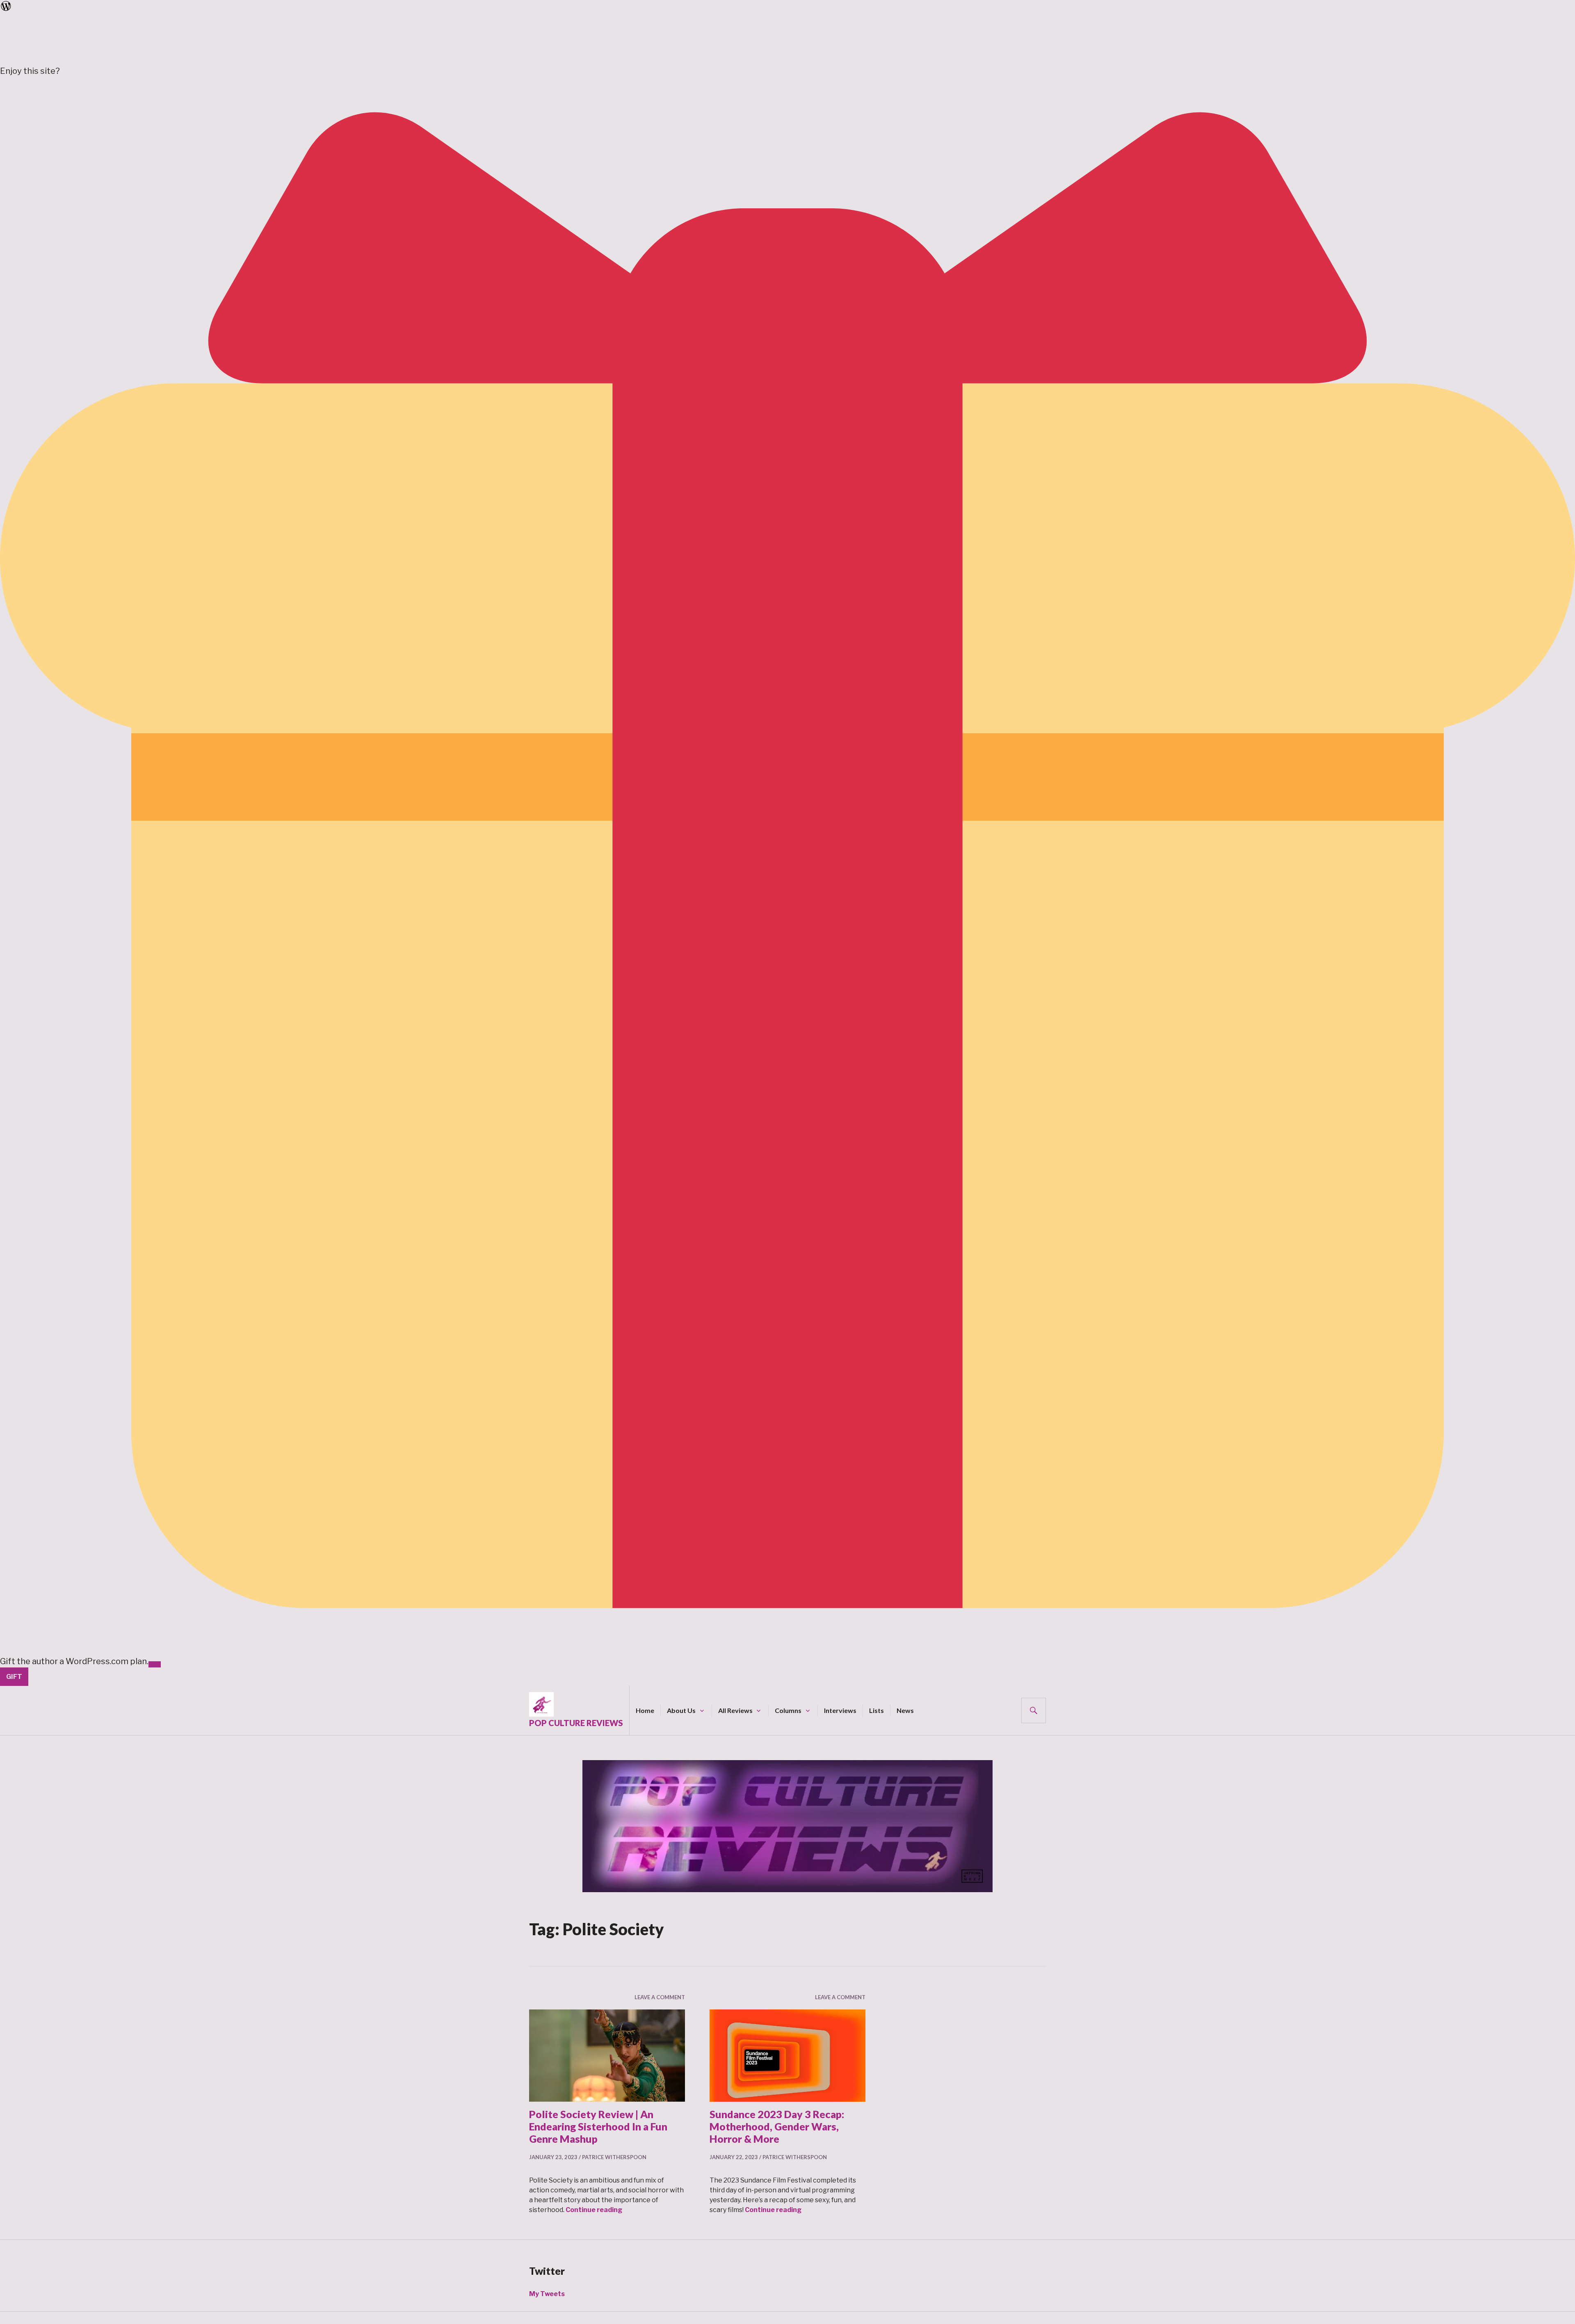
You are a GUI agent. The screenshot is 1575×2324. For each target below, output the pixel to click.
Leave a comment (660, 1997)
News (905, 1710)
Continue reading (594, 2210)
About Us (681, 1710)
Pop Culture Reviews (576, 1723)
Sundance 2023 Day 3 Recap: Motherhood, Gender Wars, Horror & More (777, 2126)
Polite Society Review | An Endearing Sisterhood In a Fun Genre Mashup (598, 2126)
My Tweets (547, 2294)
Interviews (840, 1710)
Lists (877, 1710)
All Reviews (735, 1710)
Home (645, 1710)
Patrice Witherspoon (614, 2157)
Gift (14, 1677)
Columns (788, 1710)
